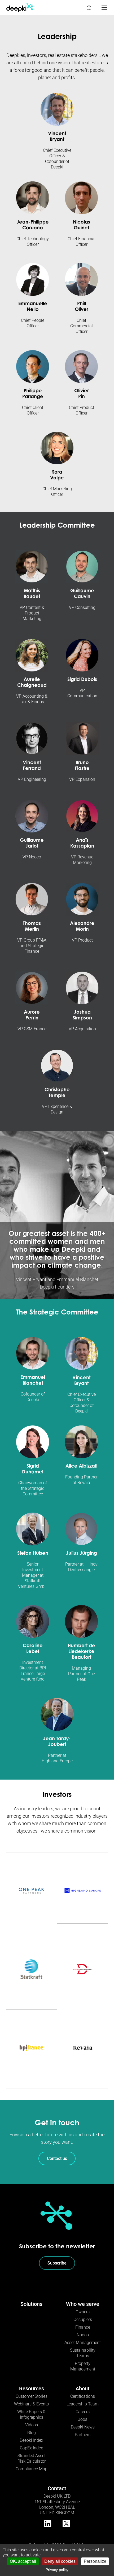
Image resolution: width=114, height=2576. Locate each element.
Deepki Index (31, 2440)
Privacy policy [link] (57, 2570)
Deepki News (83, 2427)
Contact (57, 2488)
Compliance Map (32, 2469)
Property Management (83, 2366)
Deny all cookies (60, 2561)
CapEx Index (31, 2448)
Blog (32, 2433)
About (83, 2388)
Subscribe (57, 2263)
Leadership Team (83, 2404)
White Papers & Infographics (31, 2414)
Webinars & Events (31, 2404)
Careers (83, 2412)
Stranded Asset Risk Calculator (32, 2458)
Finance (83, 2327)
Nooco (83, 2335)
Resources (32, 2388)
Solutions (31, 2304)
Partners (83, 2435)
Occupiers (83, 2319)
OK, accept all (23, 2561)
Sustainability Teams (83, 2353)
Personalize (95, 2561)
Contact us (57, 2158)
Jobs (83, 2419)
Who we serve (83, 2304)
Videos (32, 2425)
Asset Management (83, 2343)
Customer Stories (32, 2396)
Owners (83, 2312)
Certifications (83, 2396)
